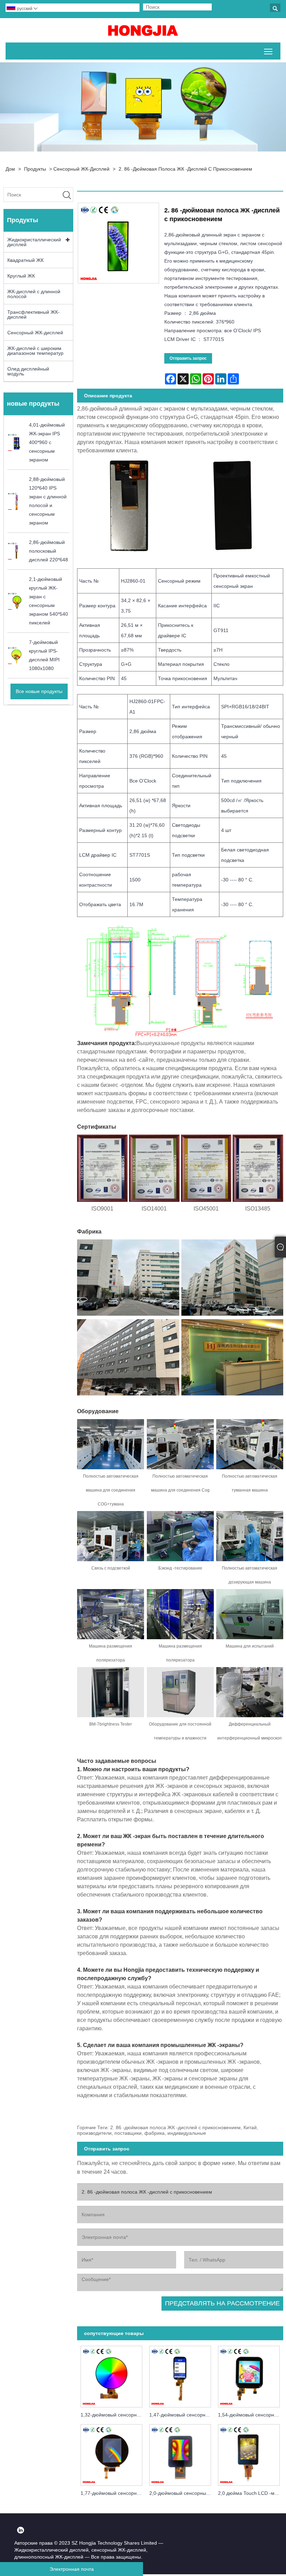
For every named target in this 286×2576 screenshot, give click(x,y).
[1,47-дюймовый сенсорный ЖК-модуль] (180, 2375)
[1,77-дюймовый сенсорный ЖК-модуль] (111, 2454)
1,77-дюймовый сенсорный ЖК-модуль (113, 2493)
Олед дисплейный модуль (28, 371)
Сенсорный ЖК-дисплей (81, 169)
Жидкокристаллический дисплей (34, 242)
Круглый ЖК (21, 276)
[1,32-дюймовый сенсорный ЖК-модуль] (111, 2375)
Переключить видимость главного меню (268, 51)
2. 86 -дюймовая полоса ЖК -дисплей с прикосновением (185, 169)
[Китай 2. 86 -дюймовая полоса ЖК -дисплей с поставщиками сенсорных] (143, 30)
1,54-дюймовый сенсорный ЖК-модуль (251, 2415)
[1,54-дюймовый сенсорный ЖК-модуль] (249, 2375)
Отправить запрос (188, 358)
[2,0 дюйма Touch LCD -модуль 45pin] (249, 2454)
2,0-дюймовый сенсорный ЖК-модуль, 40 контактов (182, 2493)
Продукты (35, 169)
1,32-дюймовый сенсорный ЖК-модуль (113, 2415)
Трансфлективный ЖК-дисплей (33, 314)
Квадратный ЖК (25, 260)
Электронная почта (72, 2569)
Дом (10, 169)
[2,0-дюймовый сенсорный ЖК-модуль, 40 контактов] (180, 2454)
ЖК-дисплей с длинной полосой (34, 294)
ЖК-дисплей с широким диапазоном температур (35, 351)
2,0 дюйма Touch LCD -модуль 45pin (251, 2493)
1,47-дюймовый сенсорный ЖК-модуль (182, 2415)
